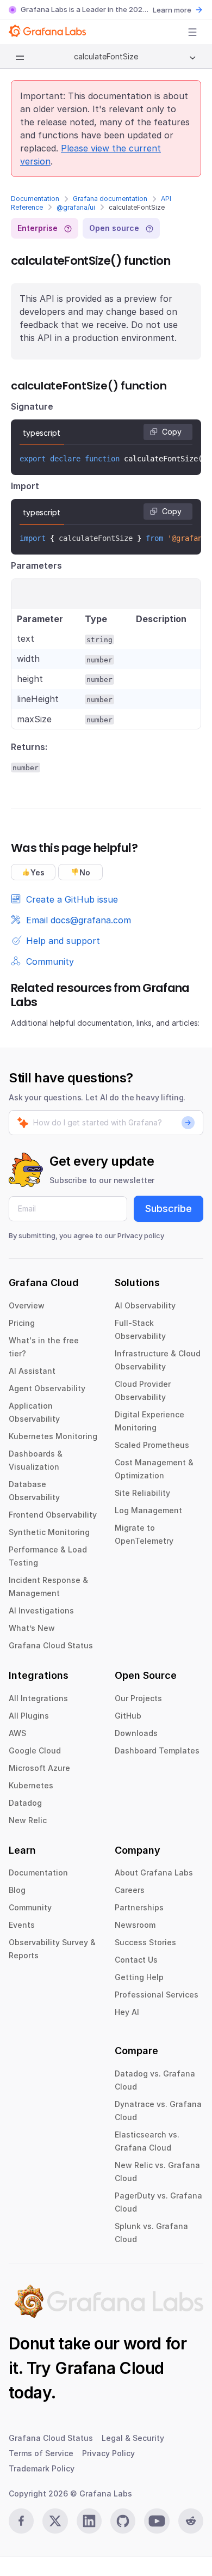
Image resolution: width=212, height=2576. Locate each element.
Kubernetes (31, 1785)
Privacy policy (141, 1235)
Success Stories (145, 1942)
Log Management (148, 1510)
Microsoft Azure (39, 1768)
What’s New (32, 1628)
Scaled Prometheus (152, 1445)
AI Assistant (32, 1371)
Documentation (35, 199)
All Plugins (29, 1716)
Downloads (136, 1733)
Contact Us (136, 1960)
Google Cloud (35, 1750)
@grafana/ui (76, 207)
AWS (17, 1733)
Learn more (172, 10)
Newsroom (135, 1925)
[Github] (123, 2521)
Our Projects (138, 1698)
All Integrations (38, 1698)
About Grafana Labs (154, 1872)
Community (30, 1907)
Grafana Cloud (109, 2368)
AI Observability (145, 1305)
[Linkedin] (89, 2521)
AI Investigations (41, 1610)
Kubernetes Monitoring (53, 1436)
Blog (17, 1890)
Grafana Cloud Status (51, 1645)
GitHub (128, 1716)
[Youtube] (157, 2521)
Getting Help (139, 1977)
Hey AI (127, 2012)
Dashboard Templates (157, 1750)
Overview (27, 1305)
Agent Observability (47, 1388)
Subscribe (169, 1208)
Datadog (25, 1803)
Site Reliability (142, 1493)
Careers (130, 1890)
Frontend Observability (53, 1515)
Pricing (22, 1323)
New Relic (28, 1820)
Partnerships (139, 1907)
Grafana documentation (110, 199)
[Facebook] (21, 2521)
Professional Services (157, 1995)
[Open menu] (192, 32)
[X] (55, 2521)
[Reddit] (191, 2521)
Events (22, 1925)
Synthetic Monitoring (49, 1532)
